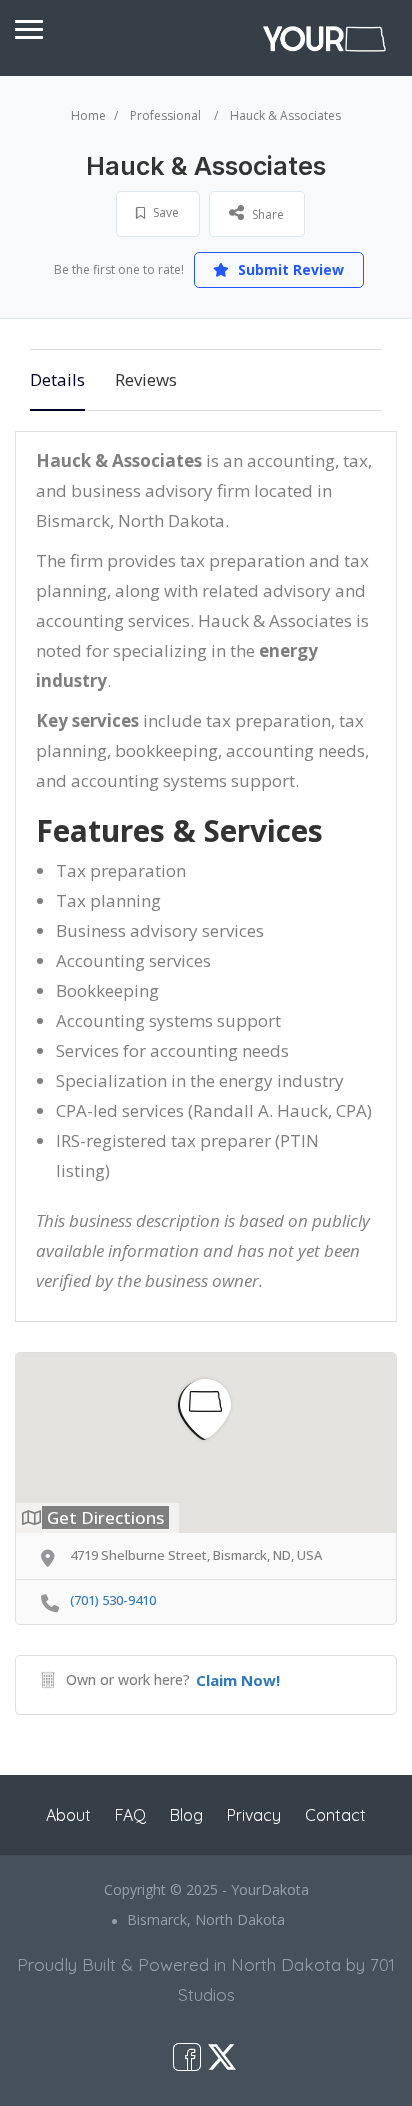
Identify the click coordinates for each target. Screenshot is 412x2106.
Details (57, 379)
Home (88, 115)
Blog (186, 1815)
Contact (335, 1815)
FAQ (130, 1815)
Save (164, 212)
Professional (165, 115)
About (68, 1815)
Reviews (146, 379)
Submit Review (289, 269)
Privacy (254, 1815)
